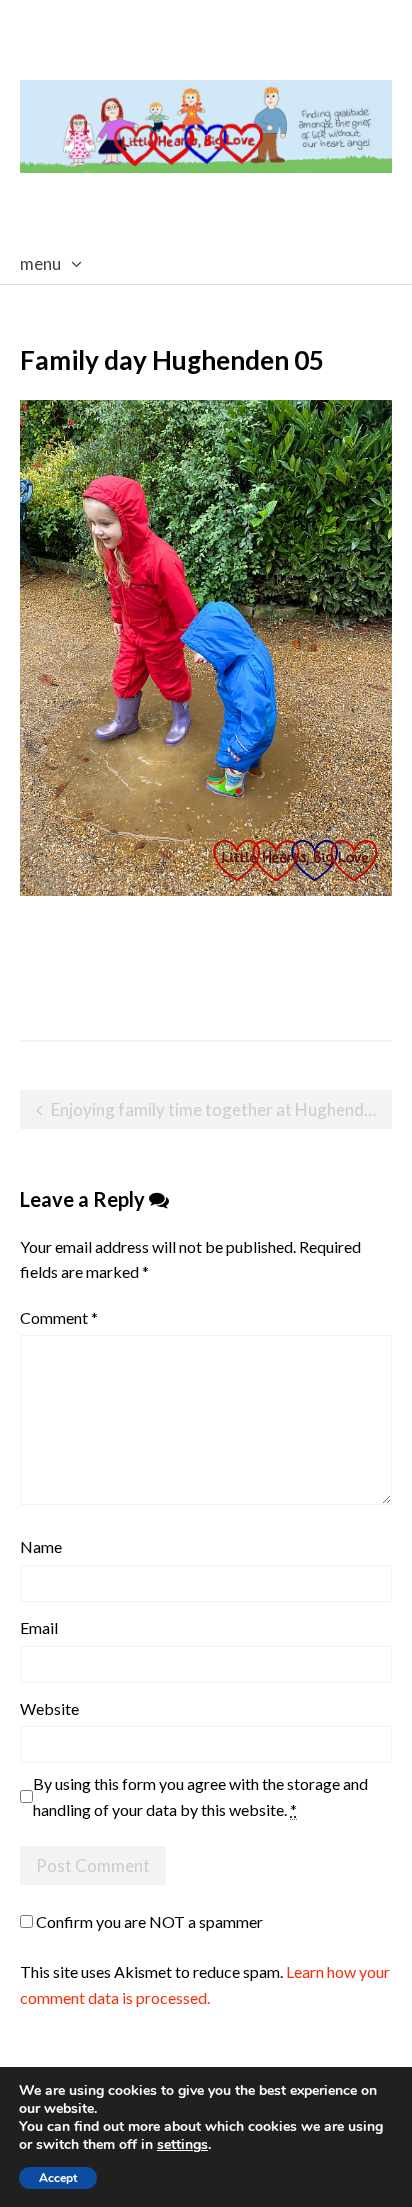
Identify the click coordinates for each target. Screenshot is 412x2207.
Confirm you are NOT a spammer (148, 1921)
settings (182, 2145)
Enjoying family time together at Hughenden (216, 1109)
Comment (59, 1317)
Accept (58, 2178)
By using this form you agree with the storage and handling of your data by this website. (200, 1796)
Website (49, 1708)
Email (39, 1627)
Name (41, 1546)
